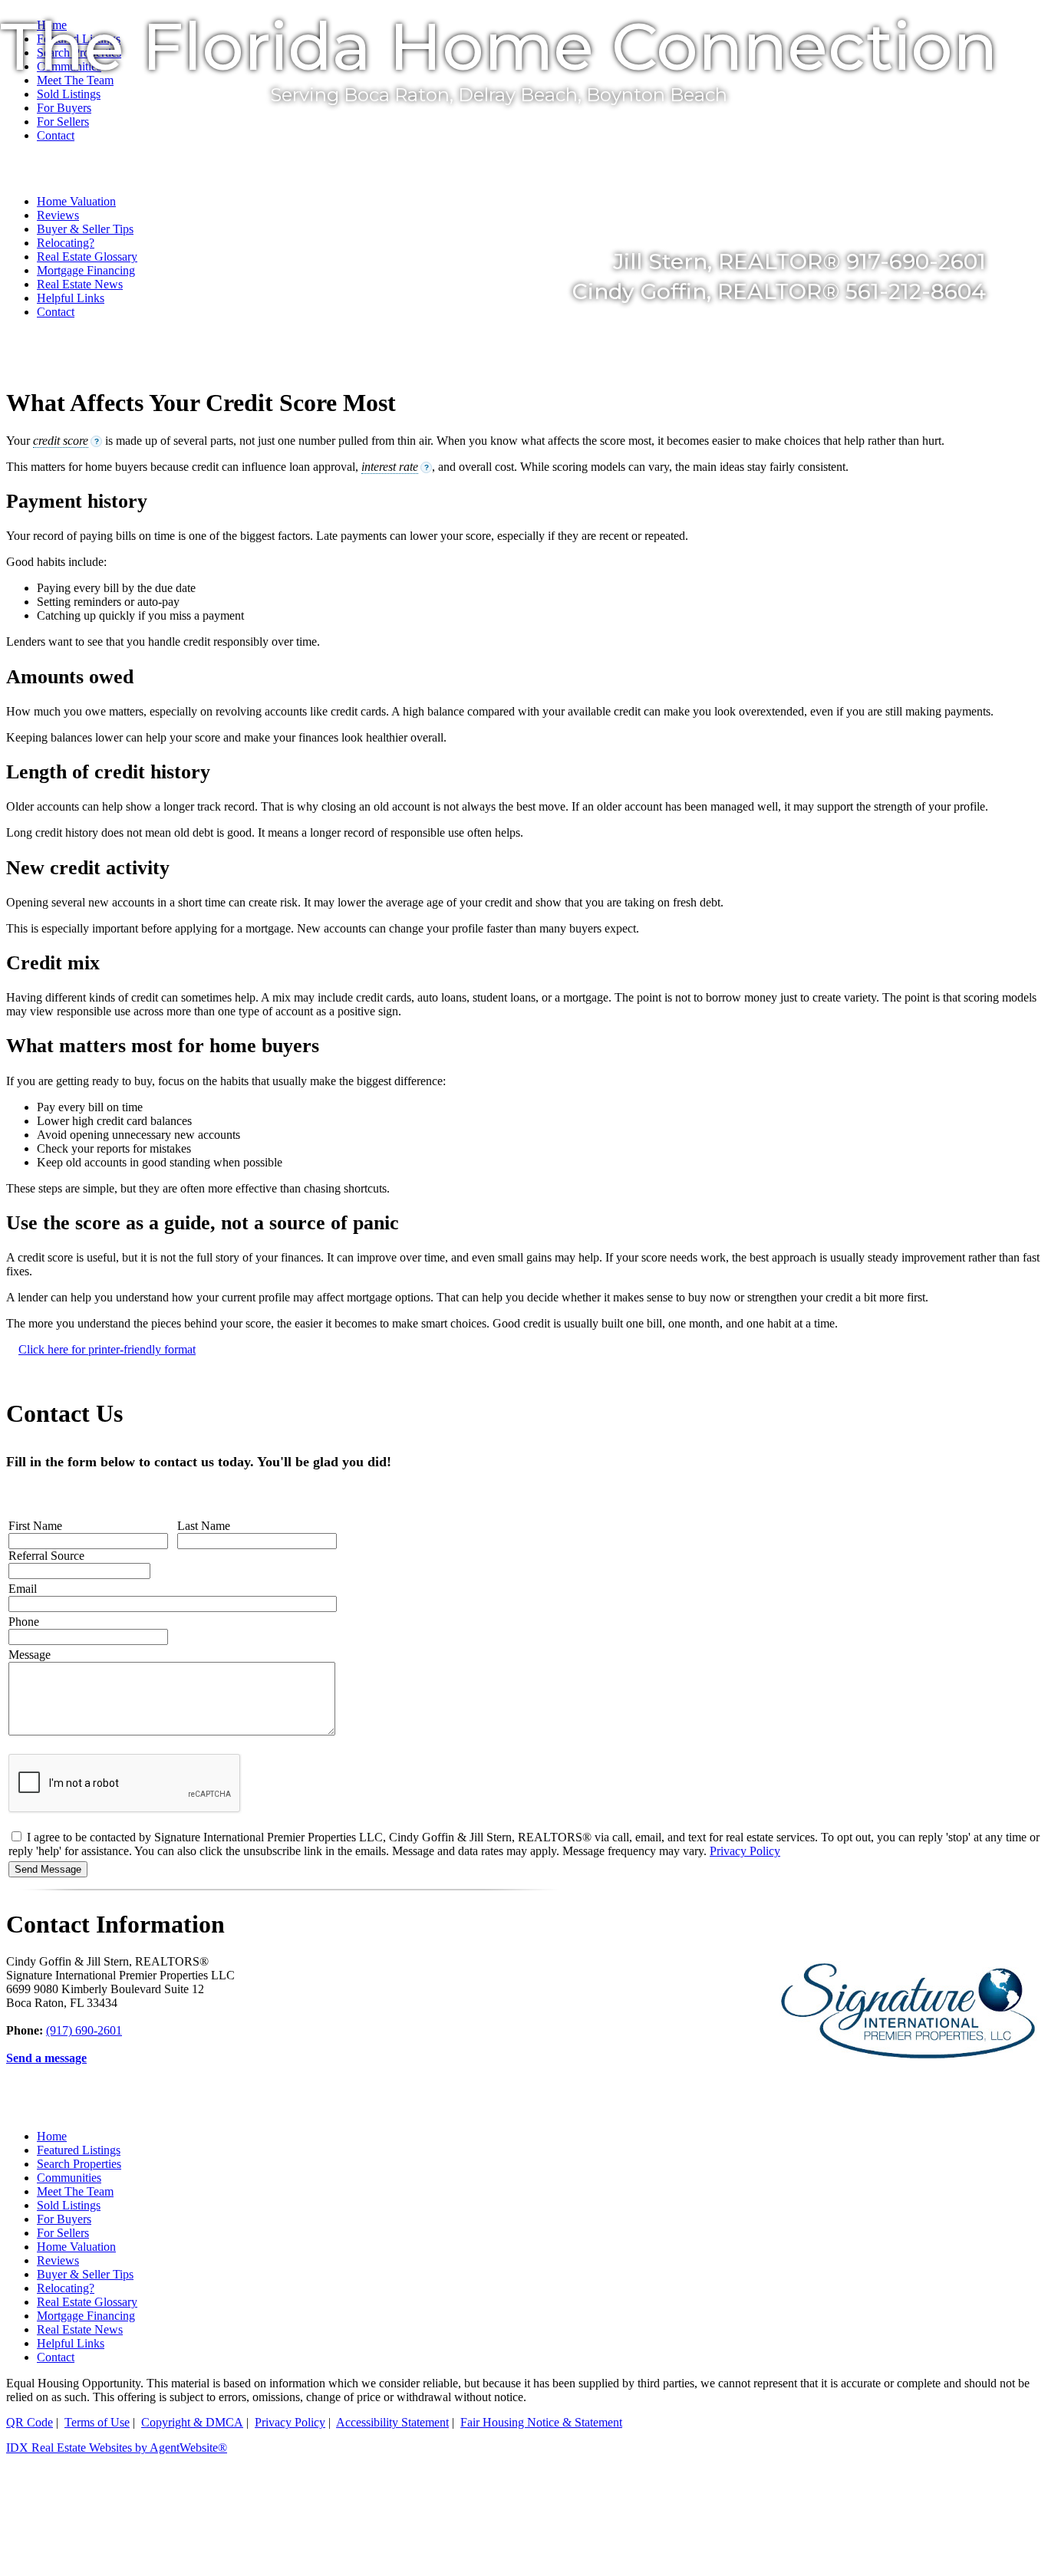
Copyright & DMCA (192, 2422)
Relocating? (66, 2288)
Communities (69, 2178)
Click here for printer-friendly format (107, 1349)
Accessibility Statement (392, 2422)
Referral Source (46, 1556)
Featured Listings (79, 2150)
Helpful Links (71, 298)
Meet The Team (75, 2191)
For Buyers (64, 2219)
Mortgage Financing (86, 2316)
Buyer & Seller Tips (85, 2274)
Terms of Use (97, 2422)
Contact (56, 312)
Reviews (58, 2260)
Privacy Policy (745, 1851)
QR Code (30, 2422)
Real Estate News (80, 2329)
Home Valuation (76, 2247)
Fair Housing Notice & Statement (541, 2422)
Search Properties (79, 2164)
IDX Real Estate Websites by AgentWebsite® (117, 2448)
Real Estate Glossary (87, 2302)
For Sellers (63, 2233)
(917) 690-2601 (84, 2030)
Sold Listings (69, 2205)
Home (52, 2136)
